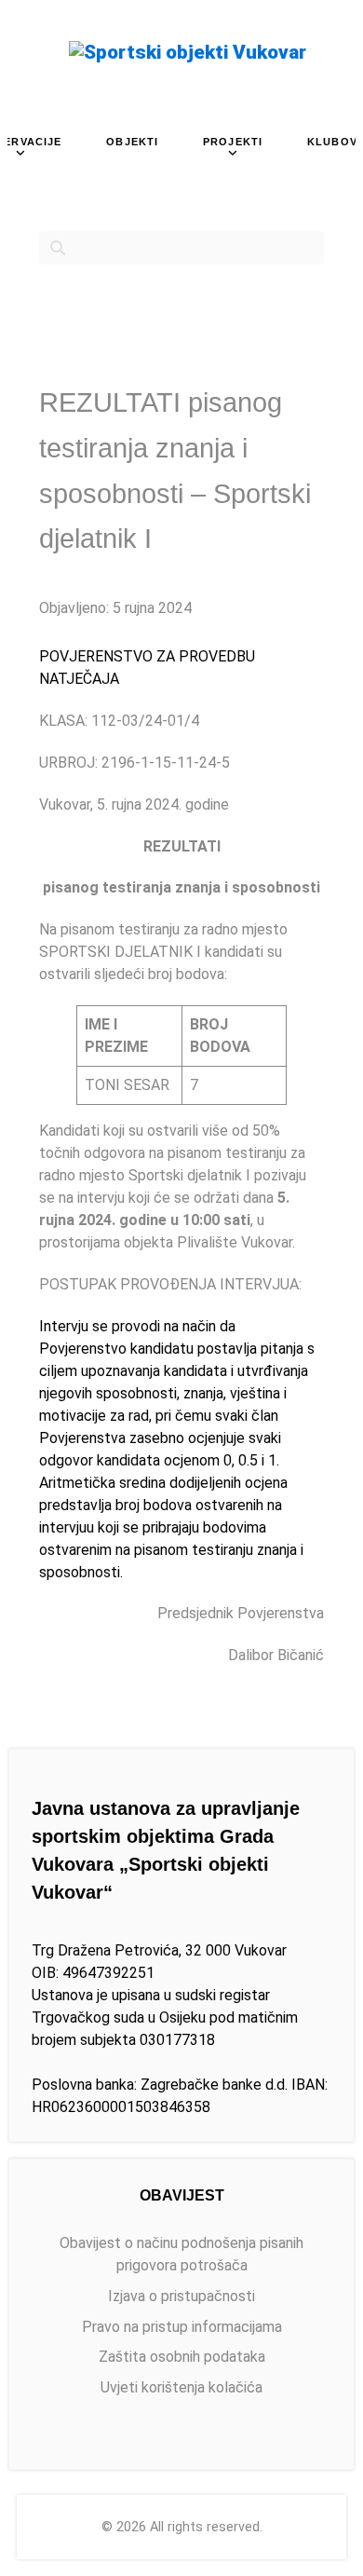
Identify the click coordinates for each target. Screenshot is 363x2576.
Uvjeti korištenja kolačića (181, 2387)
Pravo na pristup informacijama (182, 2327)
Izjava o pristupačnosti (181, 2296)
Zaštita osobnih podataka (182, 2357)
